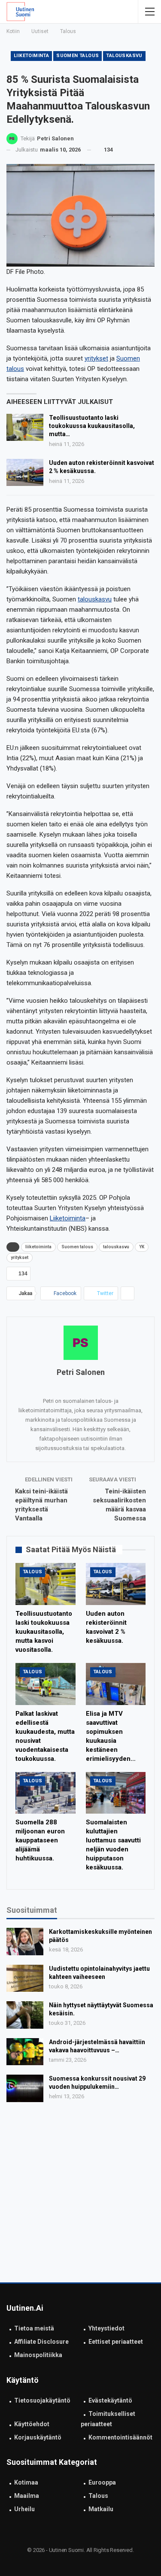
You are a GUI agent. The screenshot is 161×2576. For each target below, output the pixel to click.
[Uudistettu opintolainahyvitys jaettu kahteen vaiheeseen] (25, 1978)
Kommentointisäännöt (120, 2437)
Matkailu (101, 2509)
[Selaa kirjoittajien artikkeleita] (80, 1343)
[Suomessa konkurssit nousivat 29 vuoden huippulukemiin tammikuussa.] (25, 2088)
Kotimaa (26, 2482)
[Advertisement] (80, 2195)
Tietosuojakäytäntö (42, 2400)
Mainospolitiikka (38, 2355)
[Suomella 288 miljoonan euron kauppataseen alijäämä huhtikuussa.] (46, 1793)
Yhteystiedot (106, 2328)
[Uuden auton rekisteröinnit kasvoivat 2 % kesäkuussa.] (25, 473)
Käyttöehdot (32, 2424)
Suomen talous (77, 56)
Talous (32, 1572)
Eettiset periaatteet (116, 2342)
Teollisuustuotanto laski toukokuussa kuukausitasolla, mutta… (92, 426)
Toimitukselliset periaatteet (108, 2419)
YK (142, 1247)
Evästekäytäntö (110, 2400)
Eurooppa (102, 2482)
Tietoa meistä (34, 2328)
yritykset (96, 358)
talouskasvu (124, 56)
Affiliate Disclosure (41, 2342)
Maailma (27, 2496)
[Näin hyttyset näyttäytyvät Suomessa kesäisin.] (25, 2015)
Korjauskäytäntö (38, 2437)
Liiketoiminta (68, 1218)
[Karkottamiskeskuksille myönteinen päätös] (25, 1942)
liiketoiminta (31, 56)
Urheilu (24, 2509)
